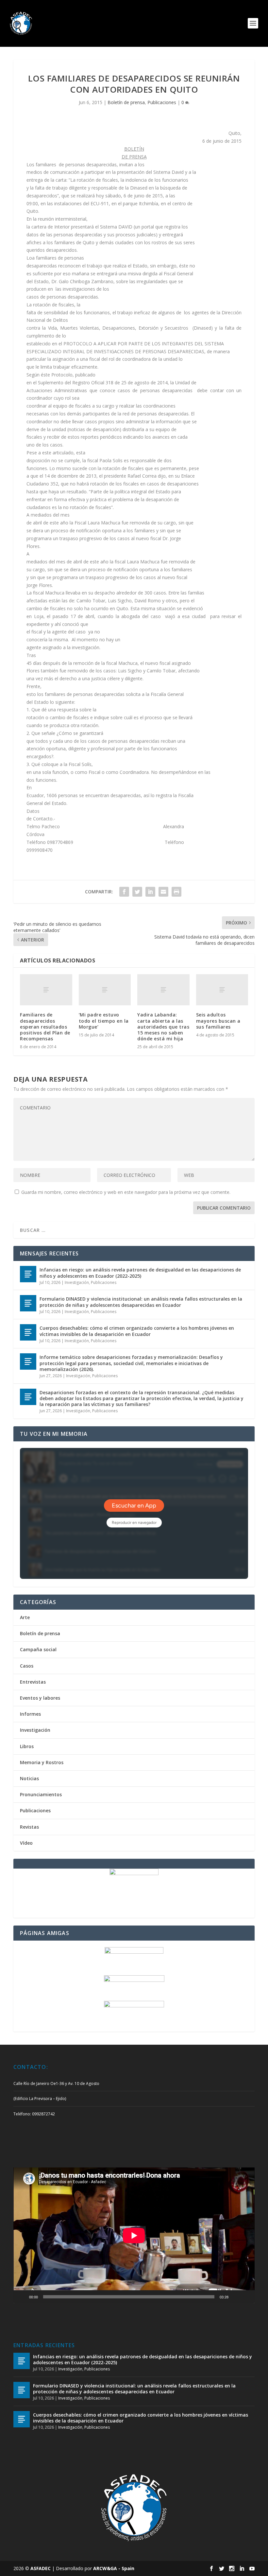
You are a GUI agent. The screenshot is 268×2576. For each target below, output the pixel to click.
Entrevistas (33, 1682)
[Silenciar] (236, 2297)
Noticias (29, 1778)
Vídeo (26, 1843)
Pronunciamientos (41, 1794)
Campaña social (38, 1649)
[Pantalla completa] (246, 2297)
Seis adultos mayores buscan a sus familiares (218, 1021)
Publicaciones (162, 102)
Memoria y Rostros (42, 1762)
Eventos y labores (40, 1698)
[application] (134, 2235)
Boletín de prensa (126, 102)
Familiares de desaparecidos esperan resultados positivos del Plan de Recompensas (45, 1027)
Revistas (29, 1827)
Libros (27, 1746)
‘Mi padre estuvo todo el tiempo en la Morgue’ (104, 1021)
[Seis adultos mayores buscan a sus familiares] (222, 990)
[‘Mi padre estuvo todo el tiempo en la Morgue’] (105, 990)
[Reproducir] (22, 2297)
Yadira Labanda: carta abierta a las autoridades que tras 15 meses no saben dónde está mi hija (163, 1027)
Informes (30, 1714)
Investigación (77, 1282)
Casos (27, 1666)
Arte (25, 1617)
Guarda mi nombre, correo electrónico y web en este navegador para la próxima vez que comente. (126, 1192)
